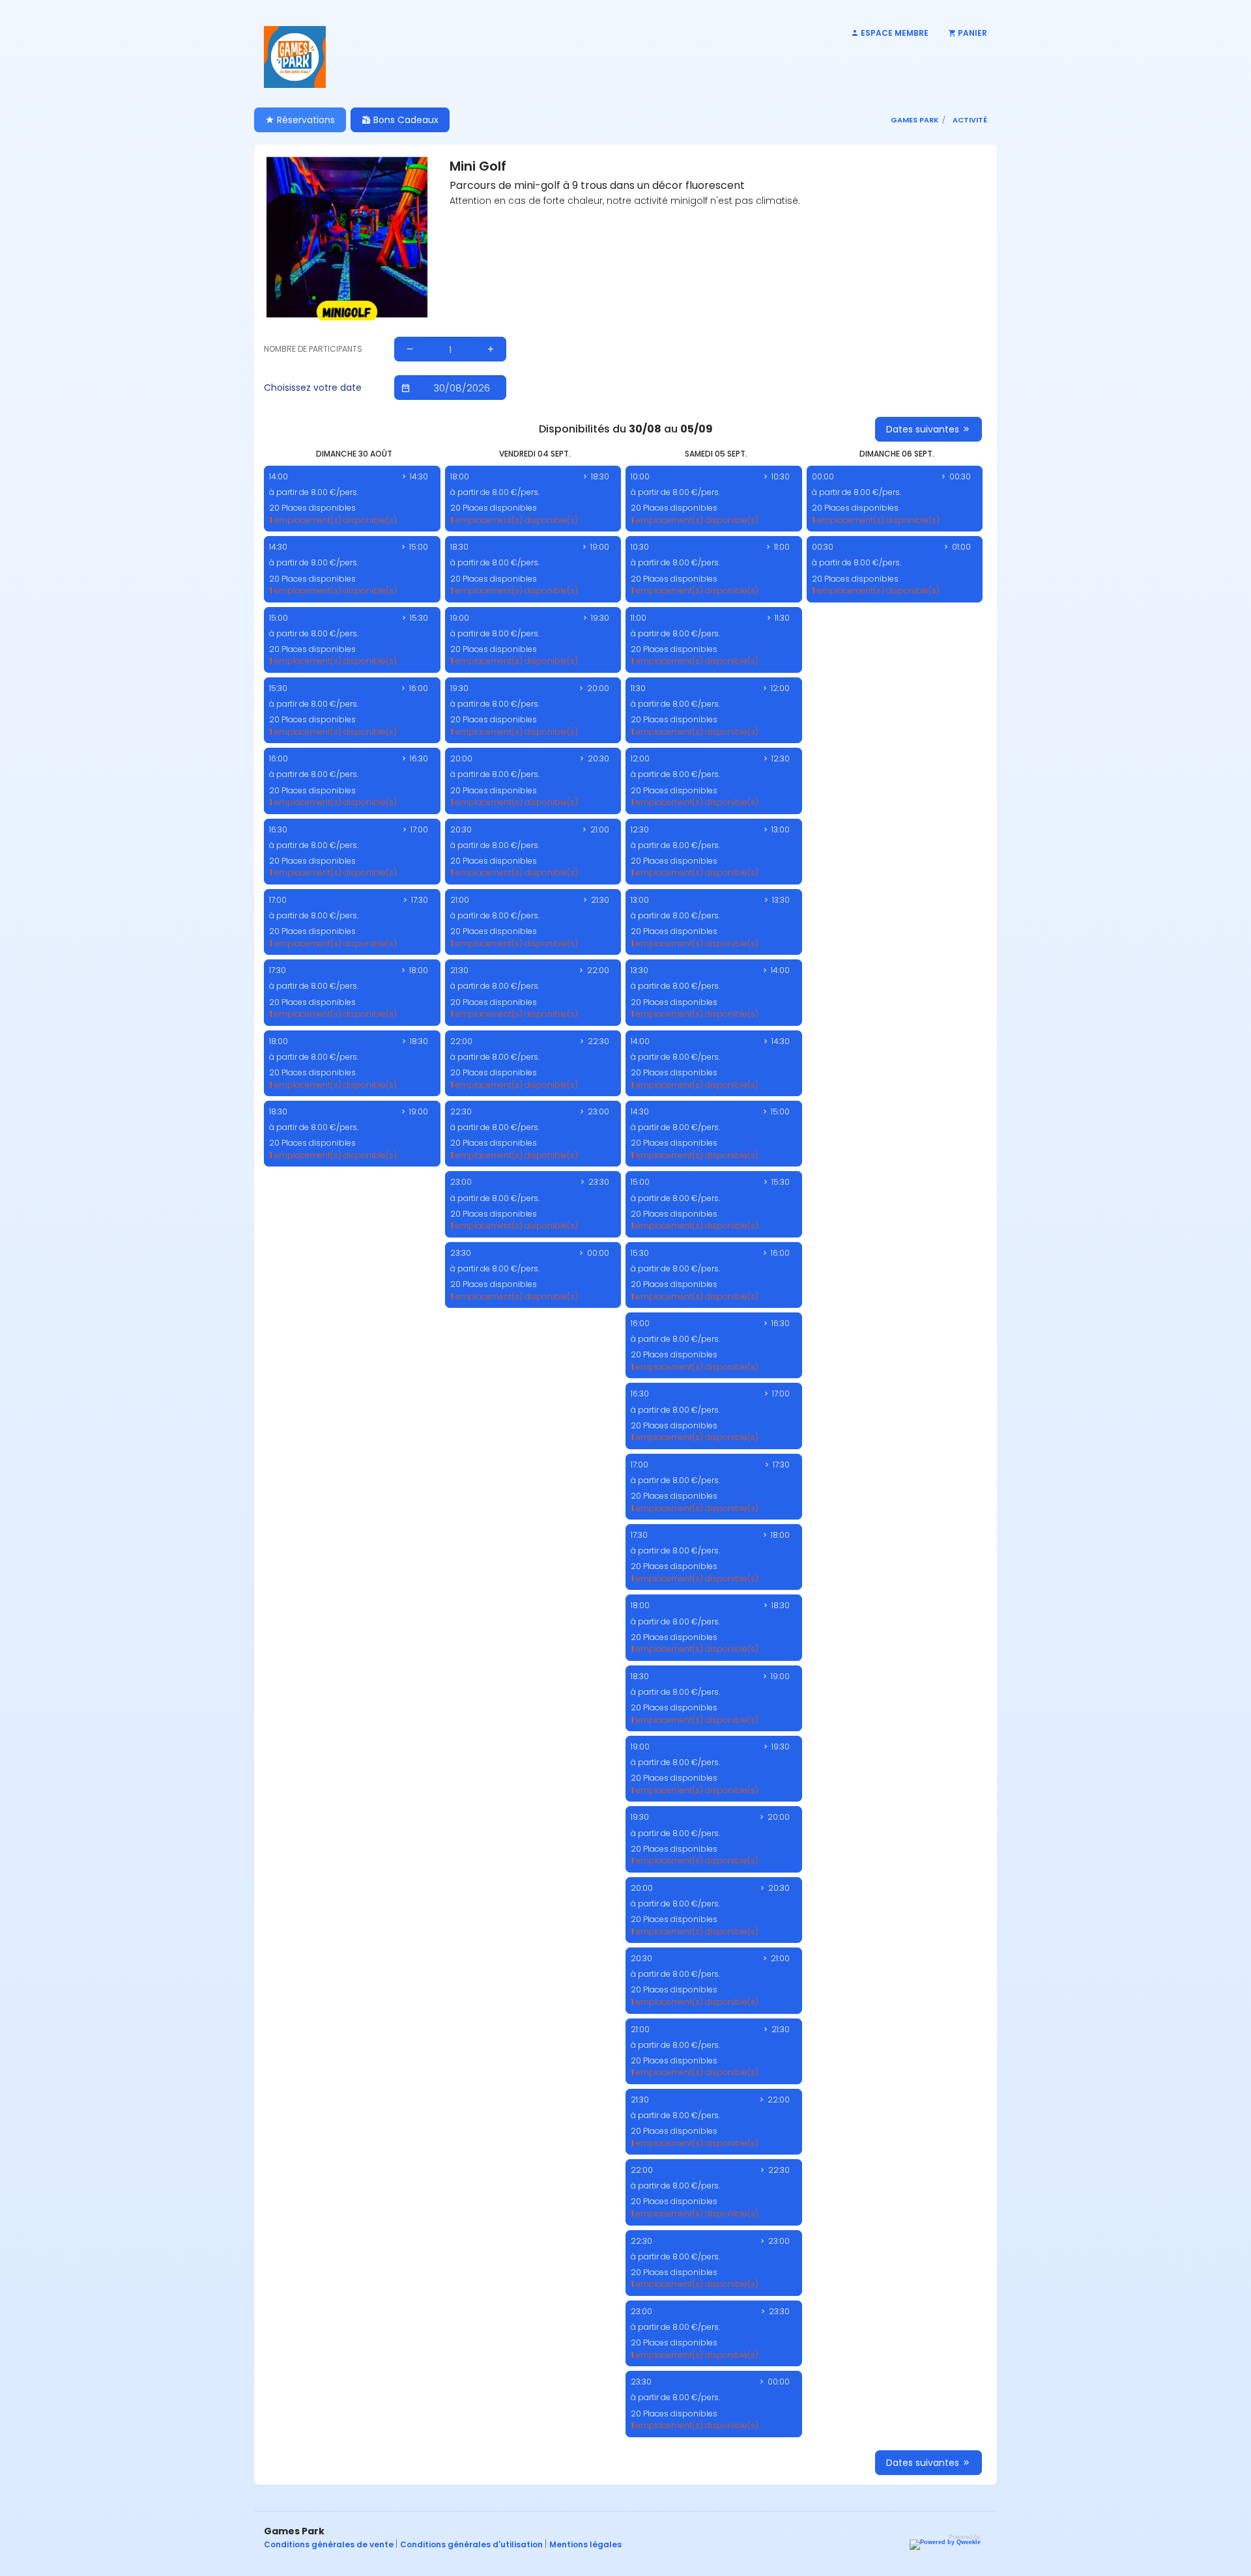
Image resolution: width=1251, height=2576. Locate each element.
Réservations (305, 120)
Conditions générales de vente (330, 2544)
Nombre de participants (313, 349)
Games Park (915, 120)
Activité (970, 120)
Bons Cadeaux (405, 120)
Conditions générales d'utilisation (472, 2544)
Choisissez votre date (313, 388)
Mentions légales (585, 2544)
